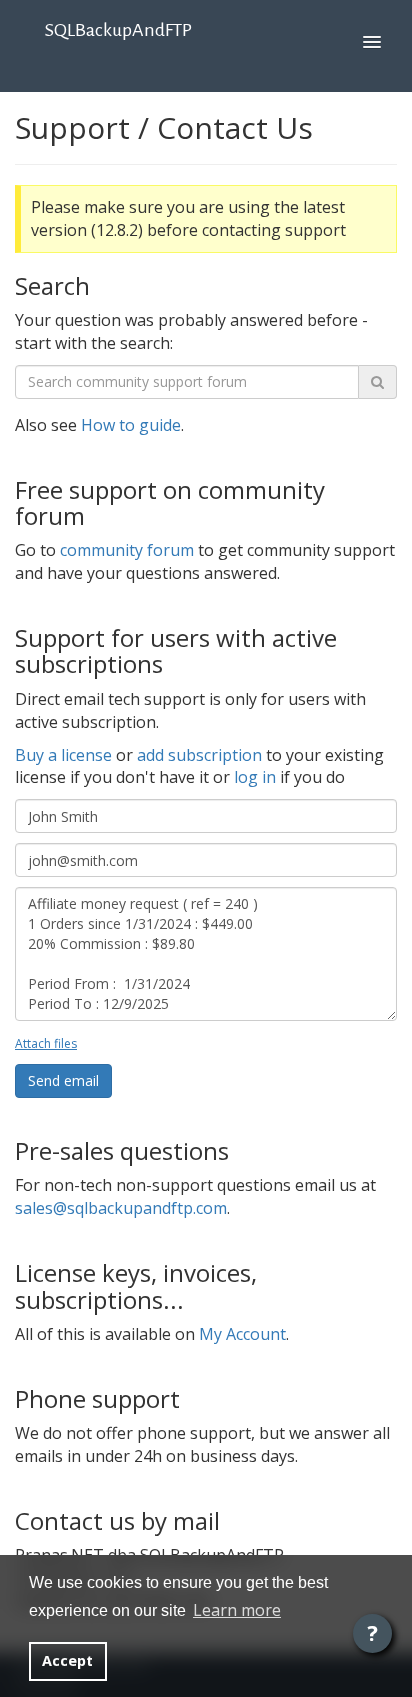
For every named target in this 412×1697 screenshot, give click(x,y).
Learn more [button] (237, 1610)
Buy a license (63, 755)
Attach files (46, 1043)
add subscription (199, 755)
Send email (63, 1080)
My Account (242, 1334)
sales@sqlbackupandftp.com (121, 1208)
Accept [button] (67, 1660)
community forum (127, 550)
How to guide (131, 425)
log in (255, 777)
